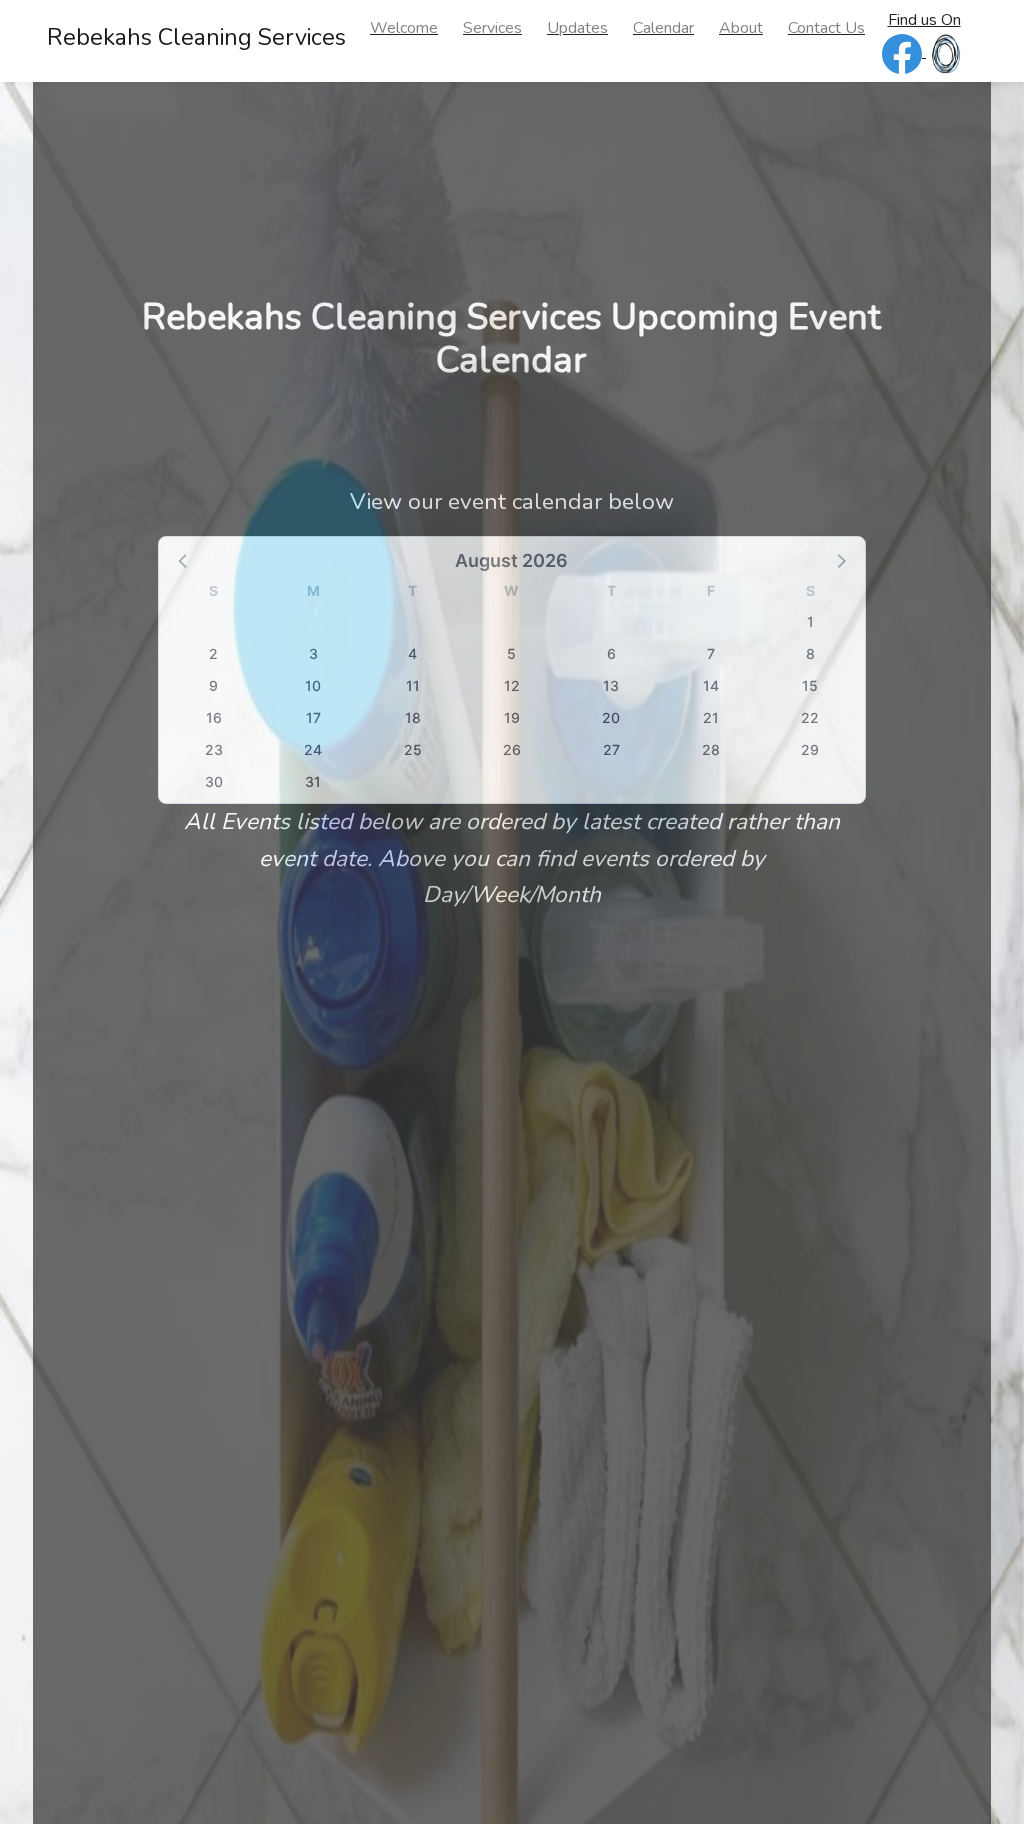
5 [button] (511, 653)
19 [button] (512, 717)
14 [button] (711, 685)
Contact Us (826, 28)
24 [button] (313, 749)
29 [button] (810, 749)
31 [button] (313, 781)
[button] (184, 560)
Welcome (404, 28)
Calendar (663, 28)
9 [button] (213, 685)
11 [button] (413, 685)
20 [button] (611, 717)
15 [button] (810, 685)
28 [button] (711, 749)
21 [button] (711, 717)
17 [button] (313, 717)
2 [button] (213, 653)
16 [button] (214, 717)
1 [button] (810, 621)
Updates (577, 28)
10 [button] (313, 685)
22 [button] (810, 717)
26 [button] (512, 749)
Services (492, 28)
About (741, 28)
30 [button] (214, 781)
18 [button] (413, 717)
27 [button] (611, 749)
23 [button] (214, 749)
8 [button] (810, 653)
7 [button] (711, 653)
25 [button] (413, 749)
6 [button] (611, 653)
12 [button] (512, 685)
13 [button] (611, 685)
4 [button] (412, 653)
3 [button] (313, 653)
